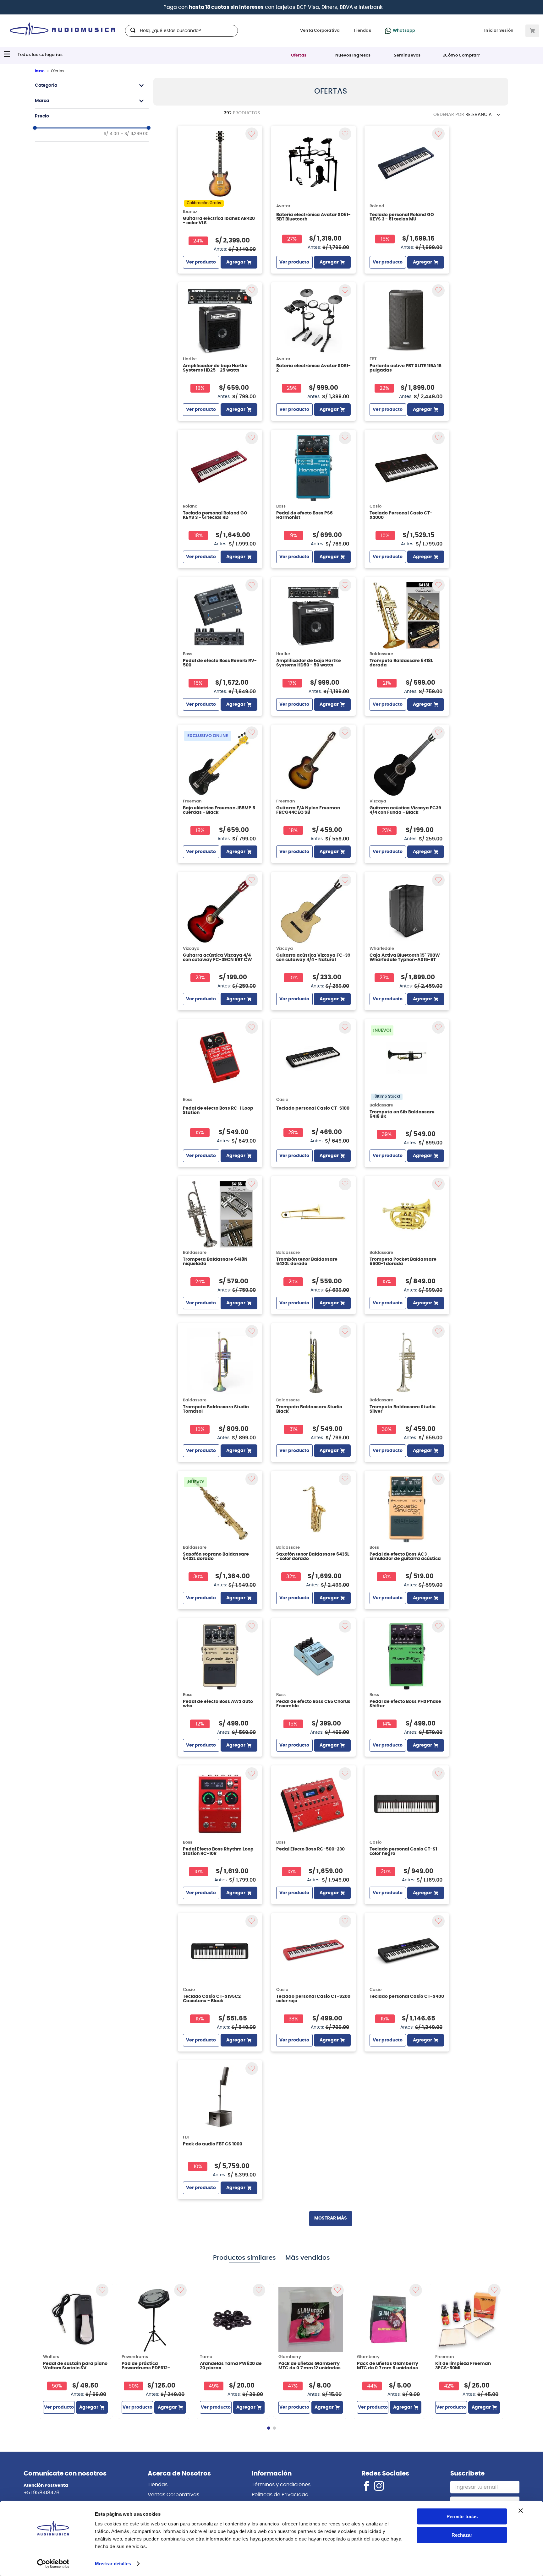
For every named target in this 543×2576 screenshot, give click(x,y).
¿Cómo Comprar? (462, 55)
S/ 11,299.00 (134, 134)
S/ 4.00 (111, 134)
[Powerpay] (288, 7)
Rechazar (462, 2535)
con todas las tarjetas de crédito (421, 7)
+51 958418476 (41, 2493)
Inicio (40, 71)
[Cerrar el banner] (521, 2511)
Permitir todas (462, 2516)
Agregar (236, 262)
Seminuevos (407, 55)
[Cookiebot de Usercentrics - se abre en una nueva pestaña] (53, 2564)
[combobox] (181, 31)
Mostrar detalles (113, 2564)
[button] (92, 85)
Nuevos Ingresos (353, 55)
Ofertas (299, 55)
